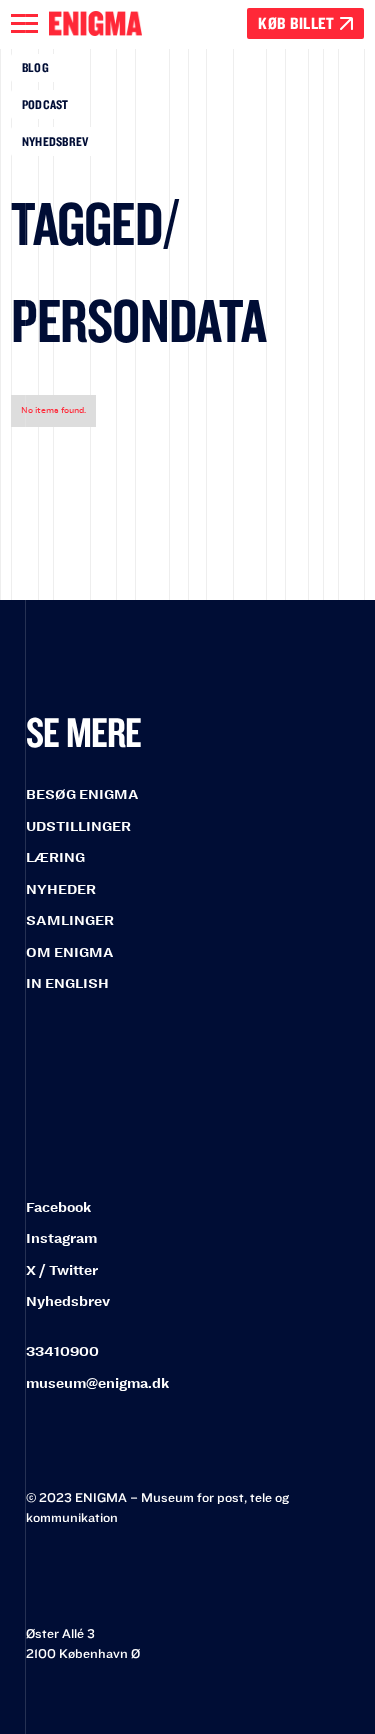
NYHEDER (61, 889)
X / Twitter (62, 1270)
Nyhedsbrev (55, 141)
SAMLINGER (70, 920)
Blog (35, 67)
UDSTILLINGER (78, 826)
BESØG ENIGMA (82, 794)
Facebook (58, 1207)
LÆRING (55, 857)
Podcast (45, 104)
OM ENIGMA (70, 952)
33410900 (62, 1351)
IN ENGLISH (67, 983)
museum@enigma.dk (97, 1383)
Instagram (61, 1238)
